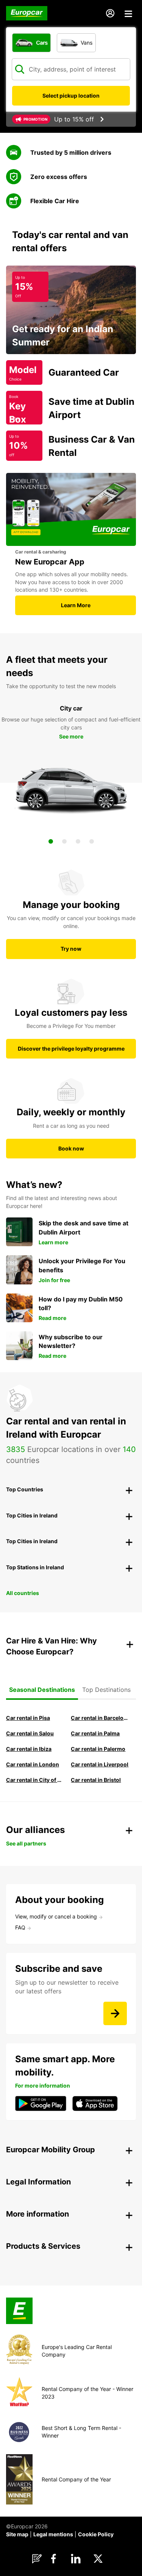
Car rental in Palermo (98, 1749)
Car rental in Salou (30, 1733)
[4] (92, 841)
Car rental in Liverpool (100, 1764)
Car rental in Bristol (96, 1780)
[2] (64, 841)
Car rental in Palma (95, 1733)
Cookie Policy (96, 2534)
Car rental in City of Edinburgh (35, 1780)
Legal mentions (53, 2534)
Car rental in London (33, 1764)
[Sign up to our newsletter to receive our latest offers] (115, 2013)
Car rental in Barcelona (100, 1718)
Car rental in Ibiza (29, 1749)
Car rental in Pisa (28, 1718)
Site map (17, 2534)
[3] (78, 841)
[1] (51, 841)
